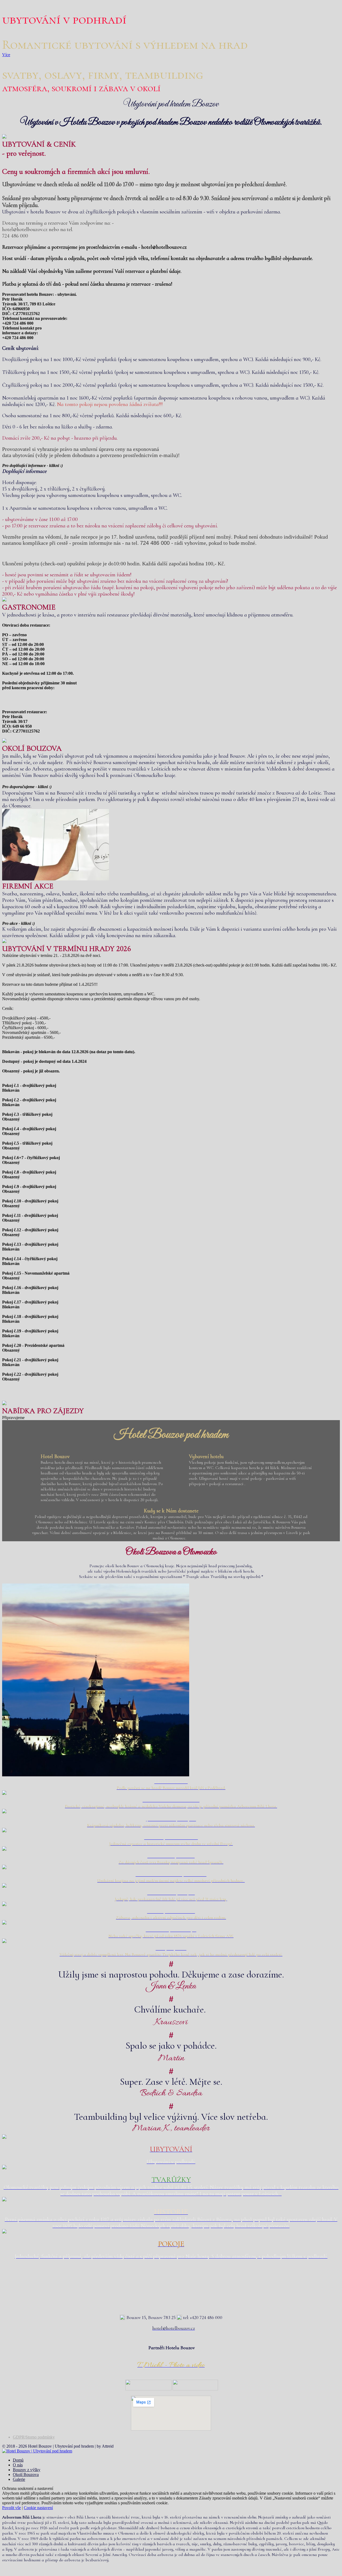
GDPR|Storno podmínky (34, 2437)
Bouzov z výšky (27, 2470)
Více (6, 55)
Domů (18, 2460)
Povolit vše (11, 2508)
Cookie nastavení (38, 2508)
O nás (18, 2465)
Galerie (19, 2479)
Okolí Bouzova (26, 2475)
